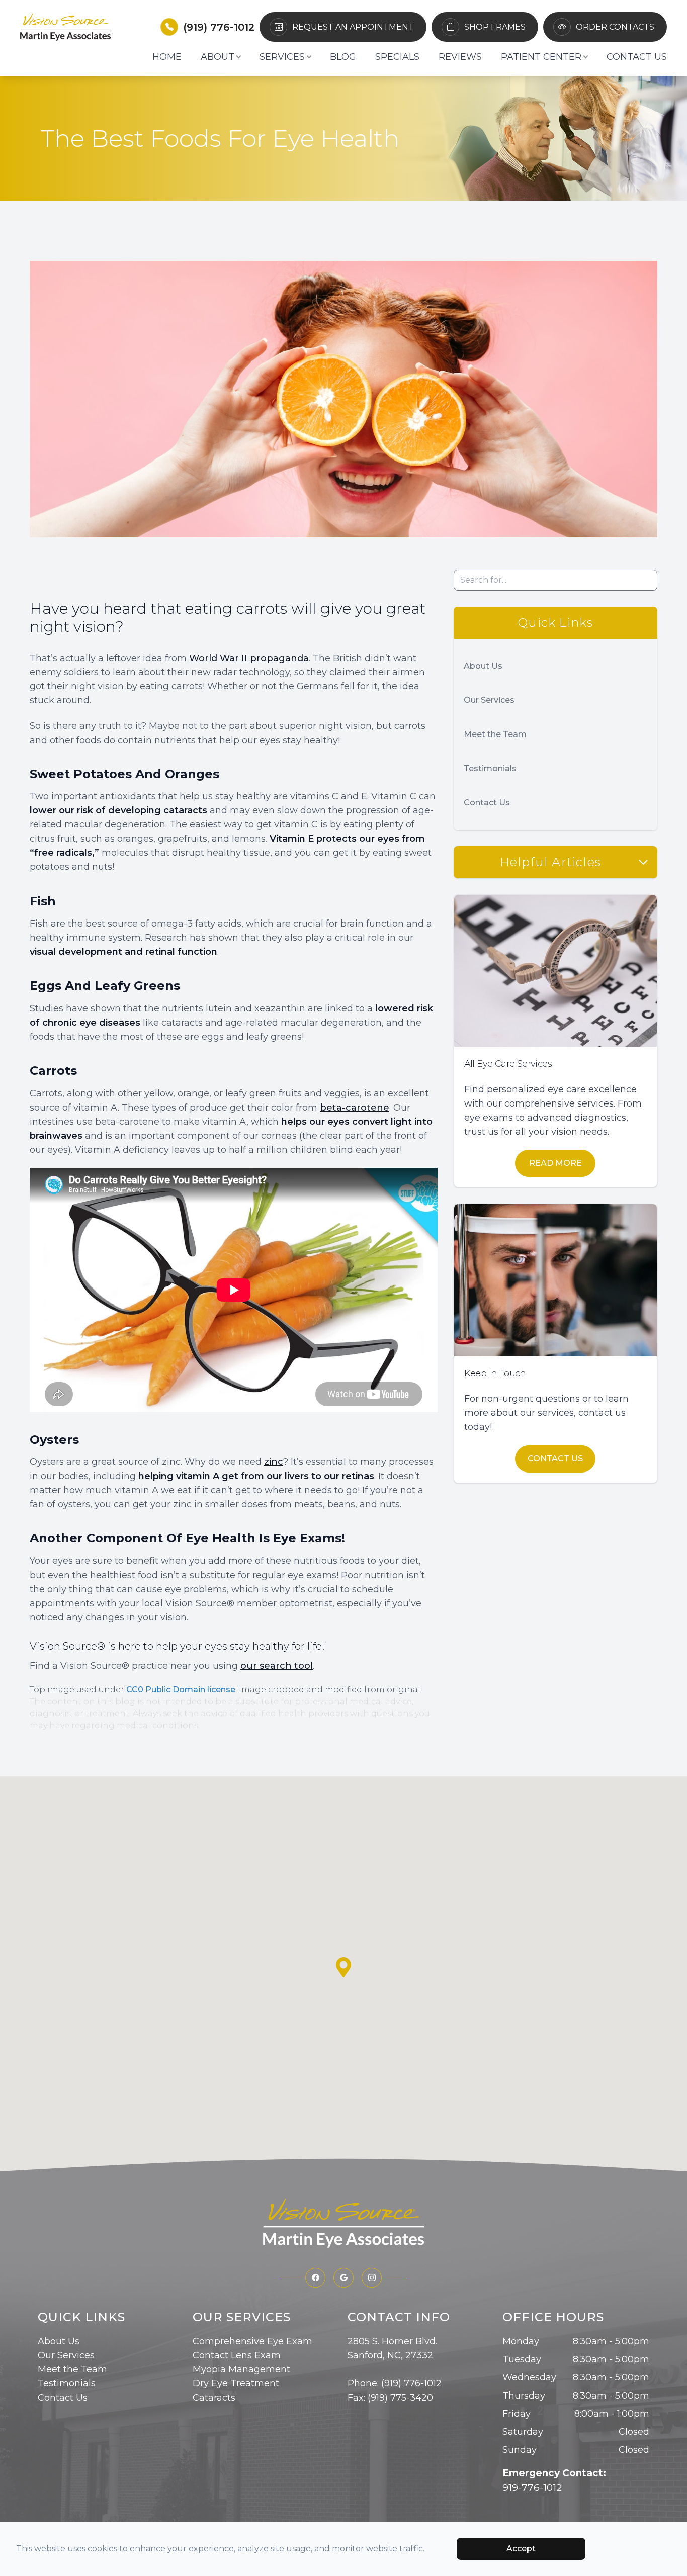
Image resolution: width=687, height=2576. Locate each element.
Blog (343, 57)
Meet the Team (495, 734)
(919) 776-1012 (219, 27)
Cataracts (214, 2398)
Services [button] (282, 57)
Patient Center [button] (541, 57)
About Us (483, 666)
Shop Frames (495, 27)
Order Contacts (615, 27)
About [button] (218, 57)
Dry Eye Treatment (236, 2383)
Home (167, 57)
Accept (521, 2549)
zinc (274, 1462)
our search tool (277, 1666)
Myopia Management (241, 2369)
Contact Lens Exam (237, 2355)
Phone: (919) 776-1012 (395, 2383)
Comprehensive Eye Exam (252, 2341)
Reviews (460, 57)
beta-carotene (355, 1108)
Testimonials (490, 768)
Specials (397, 57)
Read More (555, 1163)
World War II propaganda (249, 658)
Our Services (489, 700)
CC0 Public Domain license (181, 1689)
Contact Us (637, 57)
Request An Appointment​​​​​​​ (353, 27)
